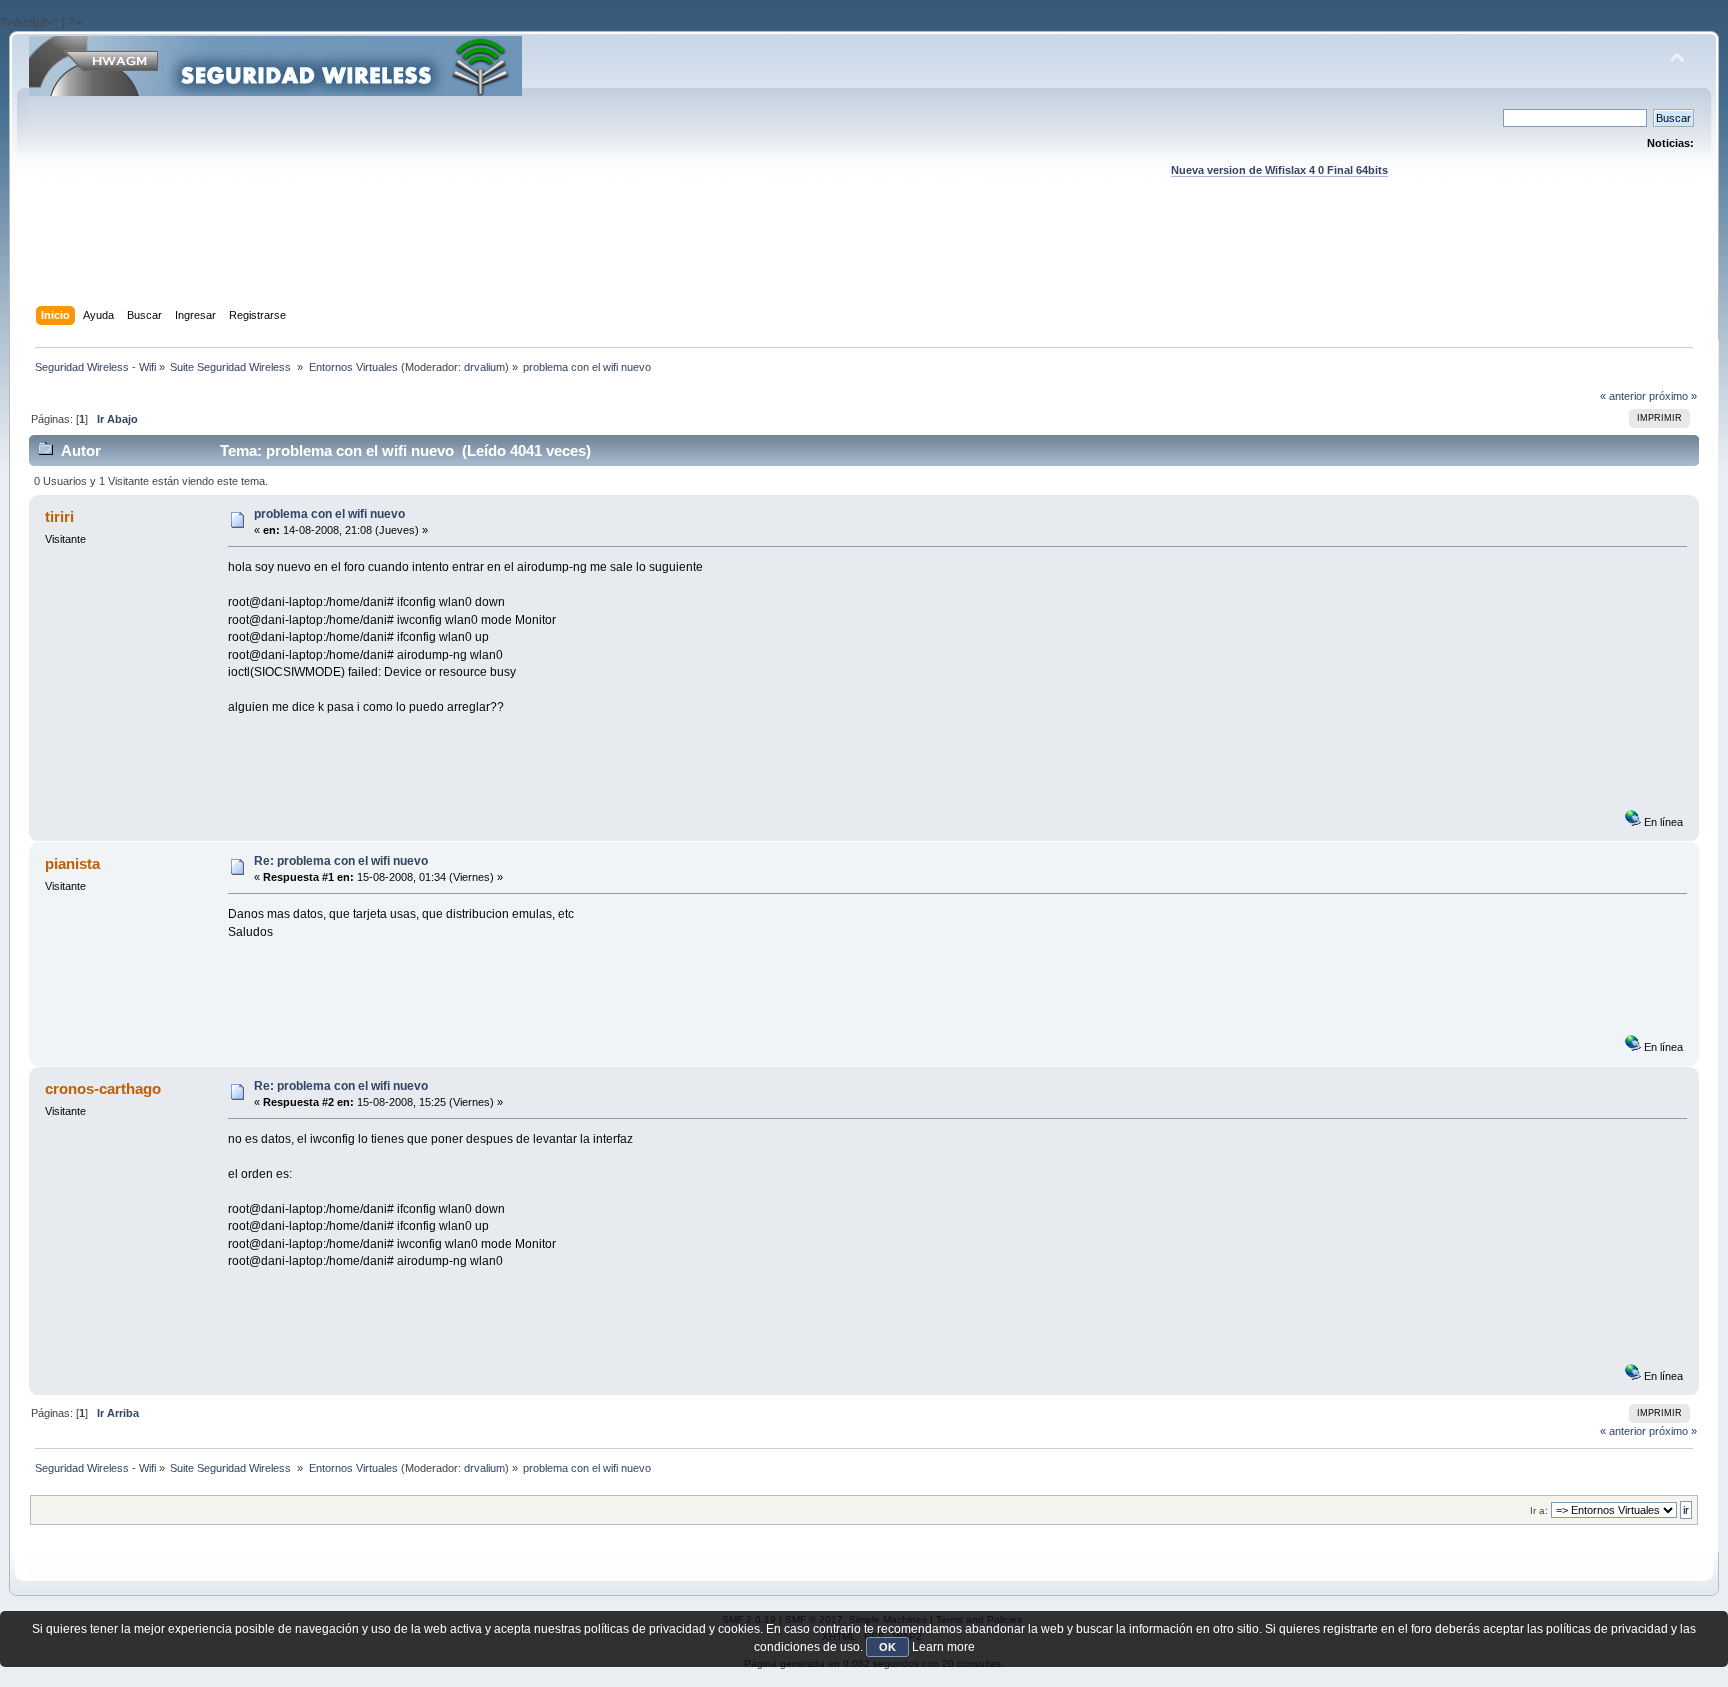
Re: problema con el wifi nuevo (341, 861)
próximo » (1673, 396)
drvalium (484, 367)
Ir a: (1539, 1510)
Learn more (943, 1647)
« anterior (1623, 396)
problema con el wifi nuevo (329, 514)
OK (887, 1647)
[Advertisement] (864, 261)
